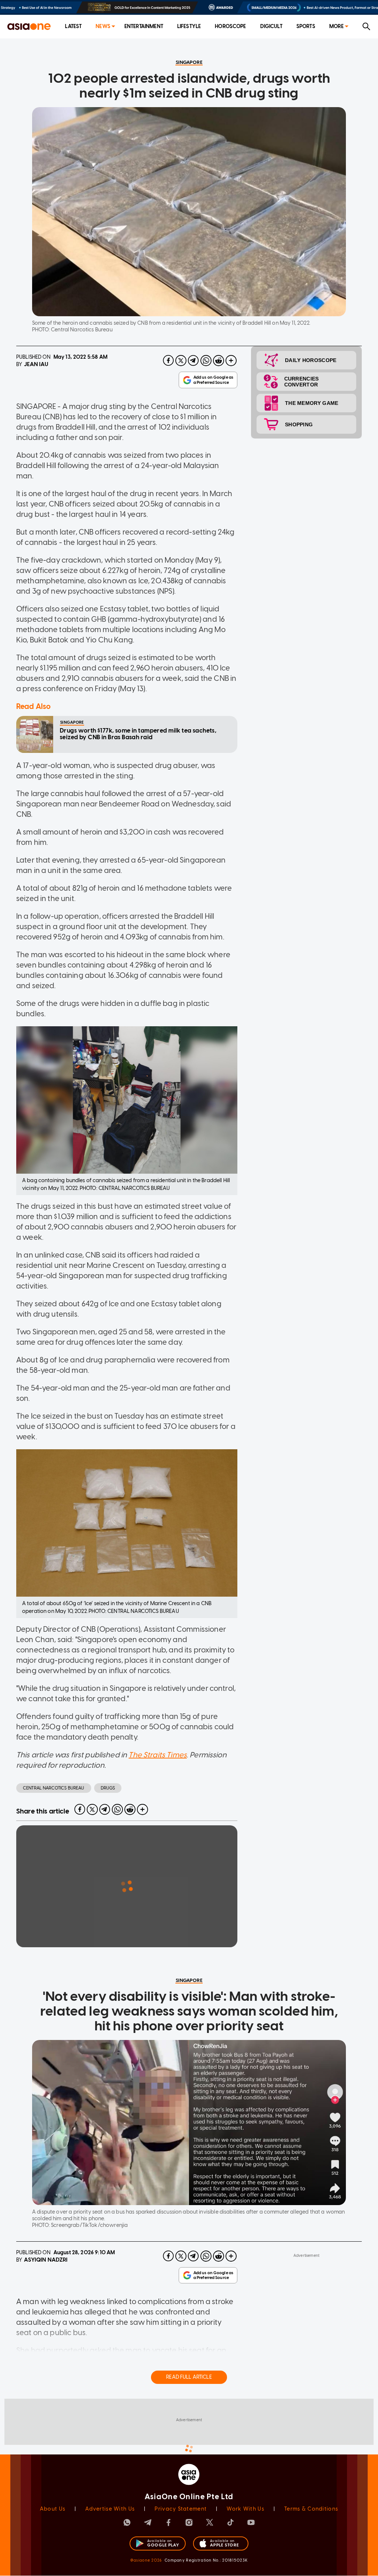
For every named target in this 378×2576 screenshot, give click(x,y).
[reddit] (219, 361)
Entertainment (144, 26)
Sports (306, 26)
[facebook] (168, 361)
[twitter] (181, 361)
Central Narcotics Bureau (54, 1788)
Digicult (271, 26)
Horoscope (230, 26)
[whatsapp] (206, 361)
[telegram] (193, 361)
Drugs (108, 1788)
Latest (73, 26)
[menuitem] (73, 27)
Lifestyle (189, 26)
